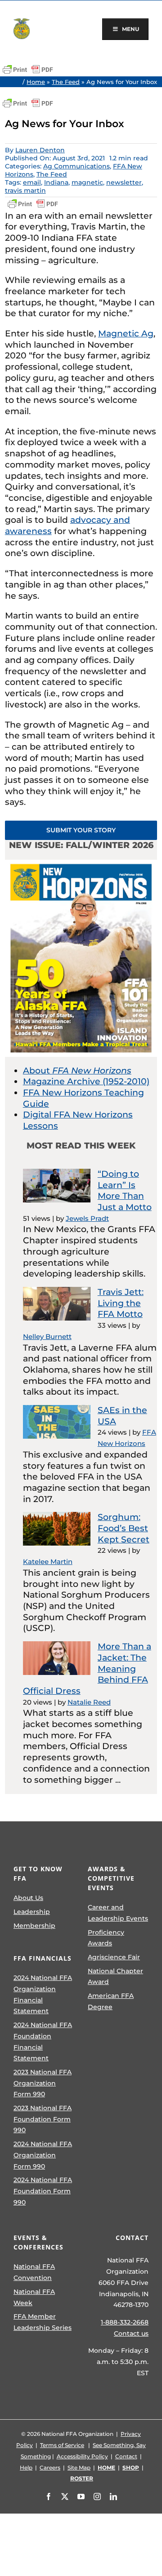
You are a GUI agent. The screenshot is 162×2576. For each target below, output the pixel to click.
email (32, 182)
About (77, 1071)
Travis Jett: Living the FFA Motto (121, 1303)
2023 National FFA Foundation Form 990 (43, 2119)
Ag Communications (76, 166)
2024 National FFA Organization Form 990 (43, 2155)
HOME (106, 2468)
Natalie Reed (89, 1702)
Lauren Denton (40, 150)
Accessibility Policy (82, 2456)
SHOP (131, 2468)
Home (36, 82)
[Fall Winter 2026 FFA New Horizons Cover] (81, 864)
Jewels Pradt (87, 1218)
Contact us (131, 2333)
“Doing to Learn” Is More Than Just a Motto (125, 1191)
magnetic (87, 182)
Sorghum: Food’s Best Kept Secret (124, 1528)
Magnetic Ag (126, 334)
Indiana (56, 182)
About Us (28, 1898)
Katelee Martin (48, 1562)
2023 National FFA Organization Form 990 (43, 2083)
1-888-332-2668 (125, 2322)
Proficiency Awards (106, 1938)
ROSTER (82, 2478)
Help (26, 2468)
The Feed (66, 82)
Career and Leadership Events (118, 1913)
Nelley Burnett (47, 1337)
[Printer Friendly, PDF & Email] (28, 70)
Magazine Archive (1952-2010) (86, 1081)
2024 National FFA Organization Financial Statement (43, 1994)
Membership (34, 1926)
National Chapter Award (115, 1977)
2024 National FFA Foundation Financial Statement (43, 2041)
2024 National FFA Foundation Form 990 (43, 2191)
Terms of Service (62, 2445)
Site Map (79, 2468)
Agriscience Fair (114, 1957)
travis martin (25, 190)
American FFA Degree (111, 2001)
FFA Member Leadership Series (43, 2322)
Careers (50, 2468)
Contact (126, 2456)
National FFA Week (34, 2297)
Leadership (32, 1912)
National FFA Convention (34, 2272)
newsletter (124, 182)
